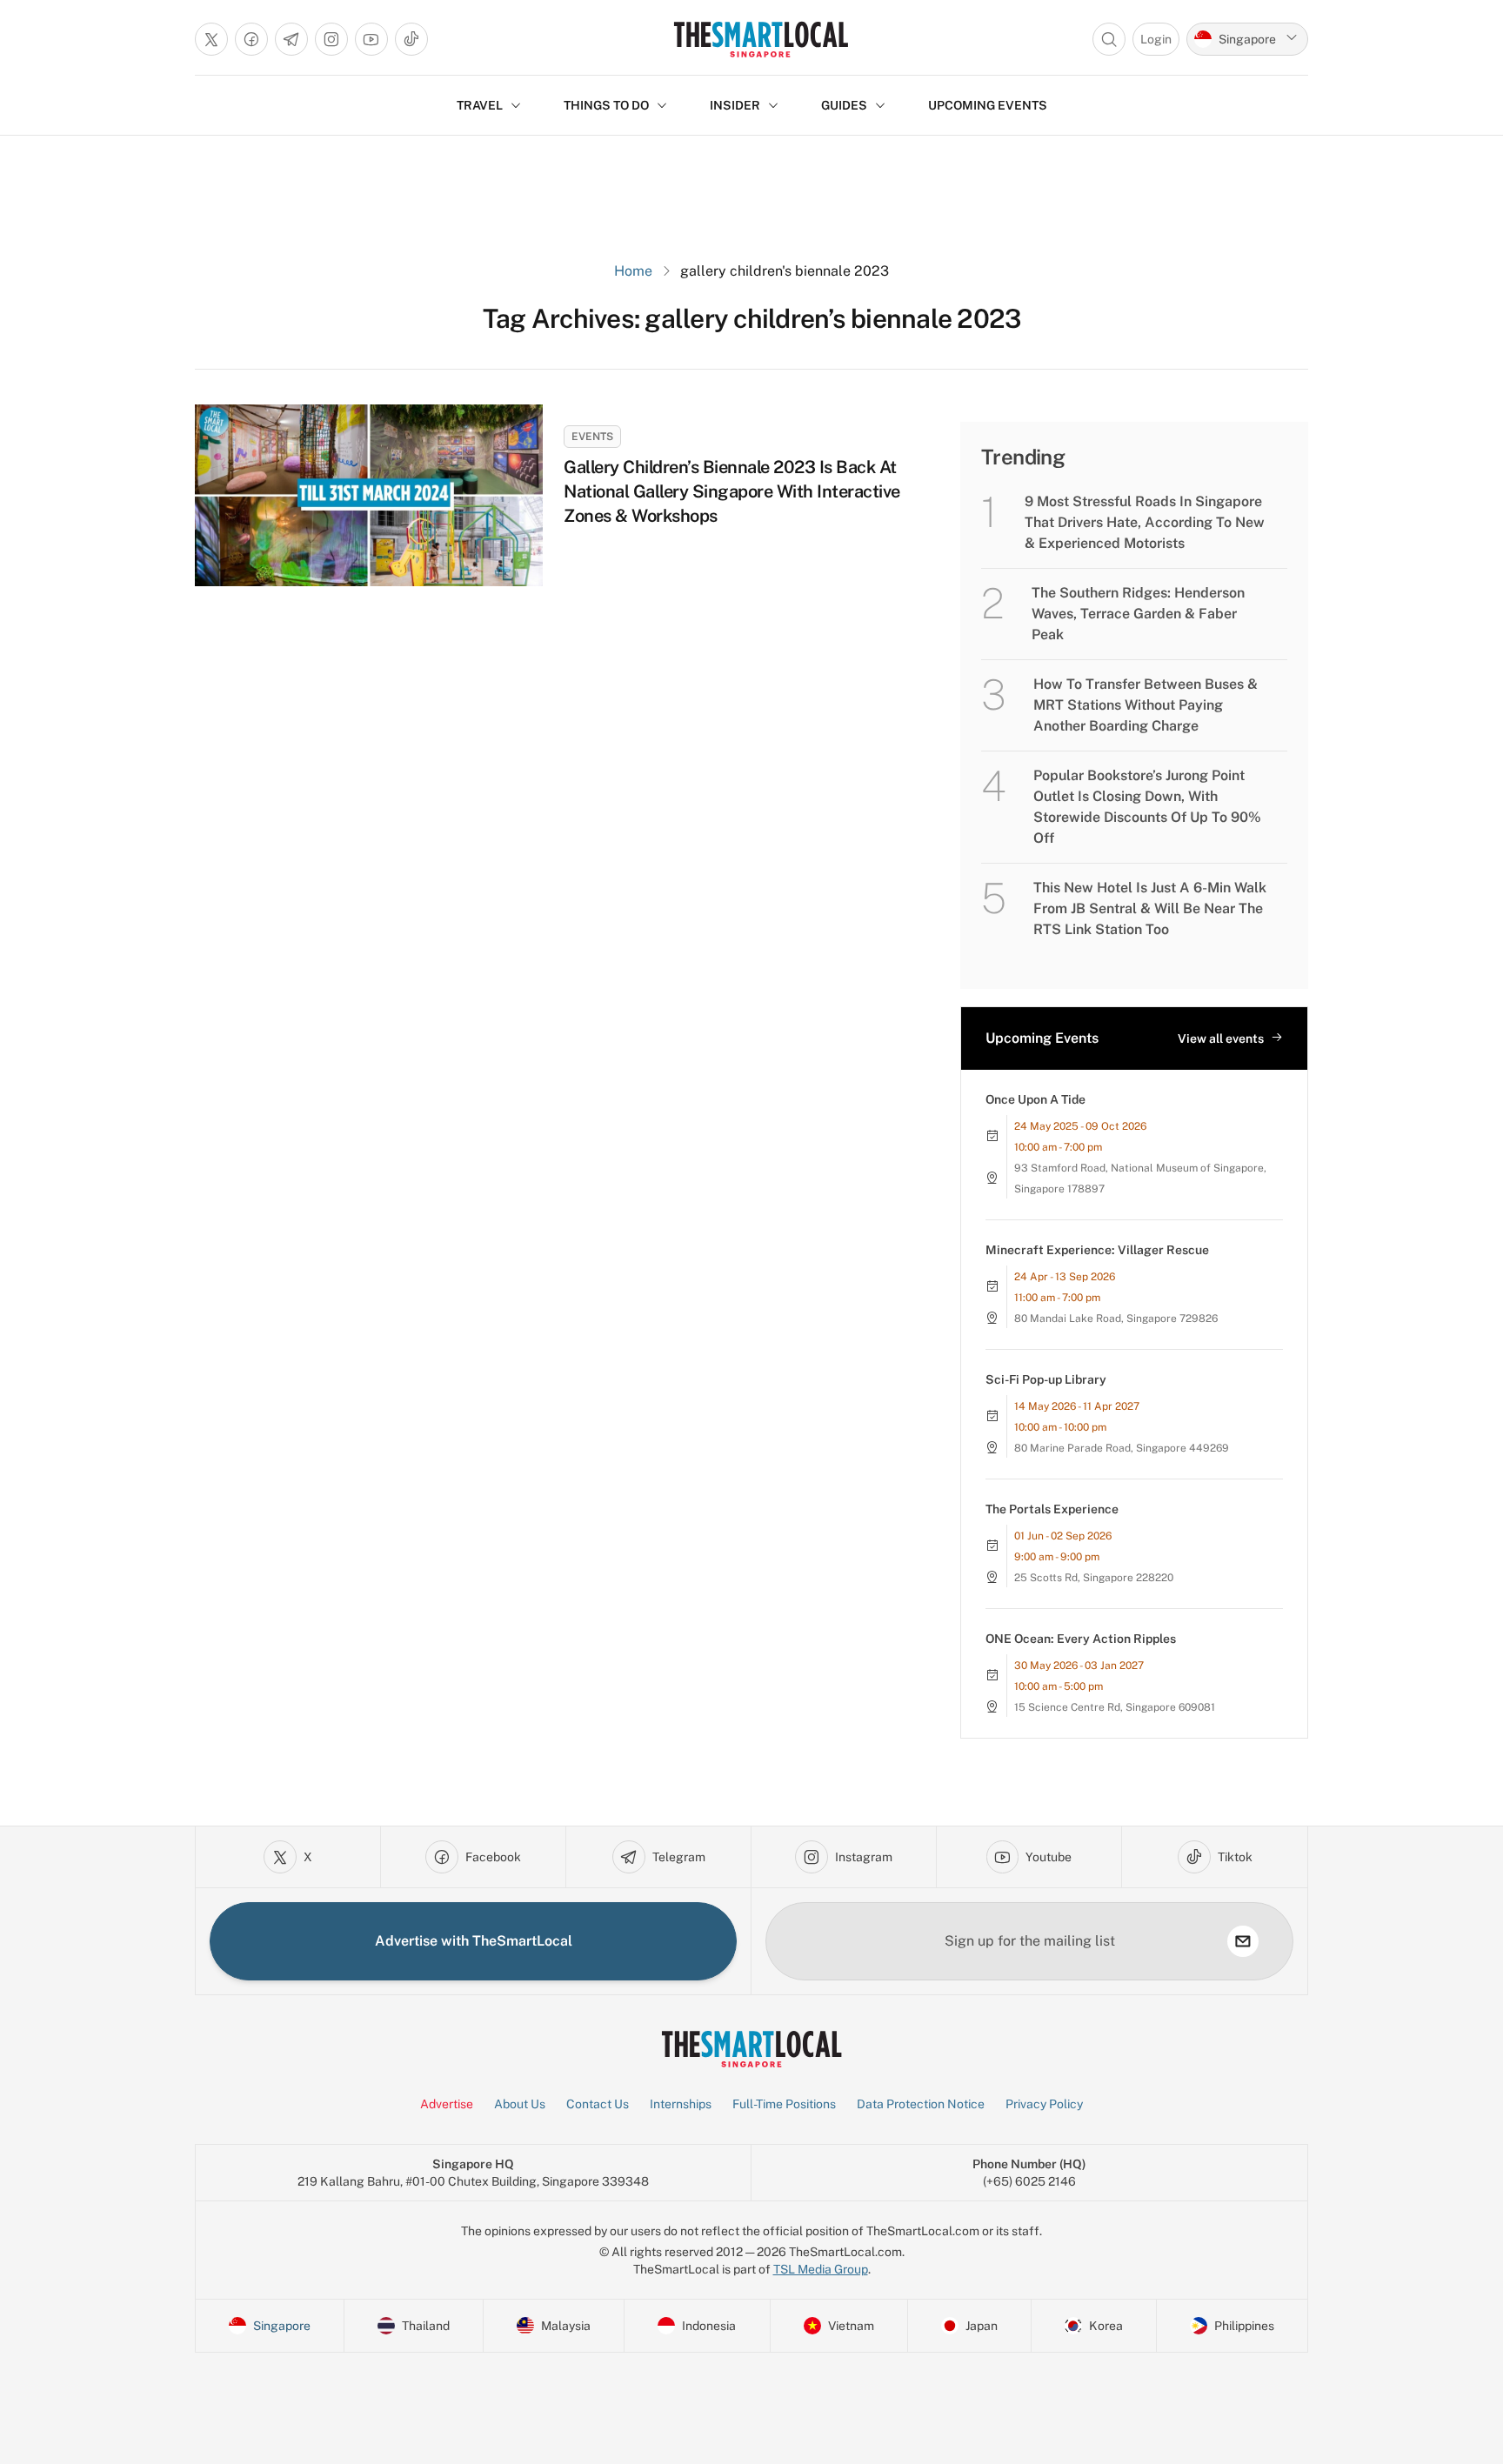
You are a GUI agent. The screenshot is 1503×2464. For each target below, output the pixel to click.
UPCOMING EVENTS (988, 105)
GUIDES (844, 105)
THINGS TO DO (606, 105)
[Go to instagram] (331, 39)
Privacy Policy (1044, 2104)
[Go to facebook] (251, 39)
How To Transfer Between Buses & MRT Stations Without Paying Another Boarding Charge (1146, 705)
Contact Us (598, 2104)
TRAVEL (480, 105)
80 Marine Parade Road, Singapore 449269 (1122, 1448)
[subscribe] (1243, 1941)
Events (592, 437)
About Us (520, 2104)
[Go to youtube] (371, 39)
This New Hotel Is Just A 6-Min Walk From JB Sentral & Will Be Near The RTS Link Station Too (1150, 908)
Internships (681, 2104)
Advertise (447, 2104)
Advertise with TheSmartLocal (474, 1941)
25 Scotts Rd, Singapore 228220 (1094, 1578)
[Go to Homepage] (761, 39)
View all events (1221, 1038)
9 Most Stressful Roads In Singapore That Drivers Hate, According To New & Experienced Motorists (1145, 522)
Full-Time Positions (784, 2104)
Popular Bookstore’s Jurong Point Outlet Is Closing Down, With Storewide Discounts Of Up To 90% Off (1147, 807)
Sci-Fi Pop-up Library (1046, 1379)
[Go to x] (211, 39)
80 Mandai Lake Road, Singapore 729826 (1116, 1319)
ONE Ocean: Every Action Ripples (1081, 1639)
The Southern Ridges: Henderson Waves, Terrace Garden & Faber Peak (1138, 614)
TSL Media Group (821, 2269)
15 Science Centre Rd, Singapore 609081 (1115, 1707)
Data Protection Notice (921, 2104)
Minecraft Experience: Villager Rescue (1097, 1250)
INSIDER (735, 105)
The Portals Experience (1052, 1509)
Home (633, 271)
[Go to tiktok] (411, 39)
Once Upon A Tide (1035, 1099)
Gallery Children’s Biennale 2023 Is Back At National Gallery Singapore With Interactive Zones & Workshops (732, 491)
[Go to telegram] (291, 39)
